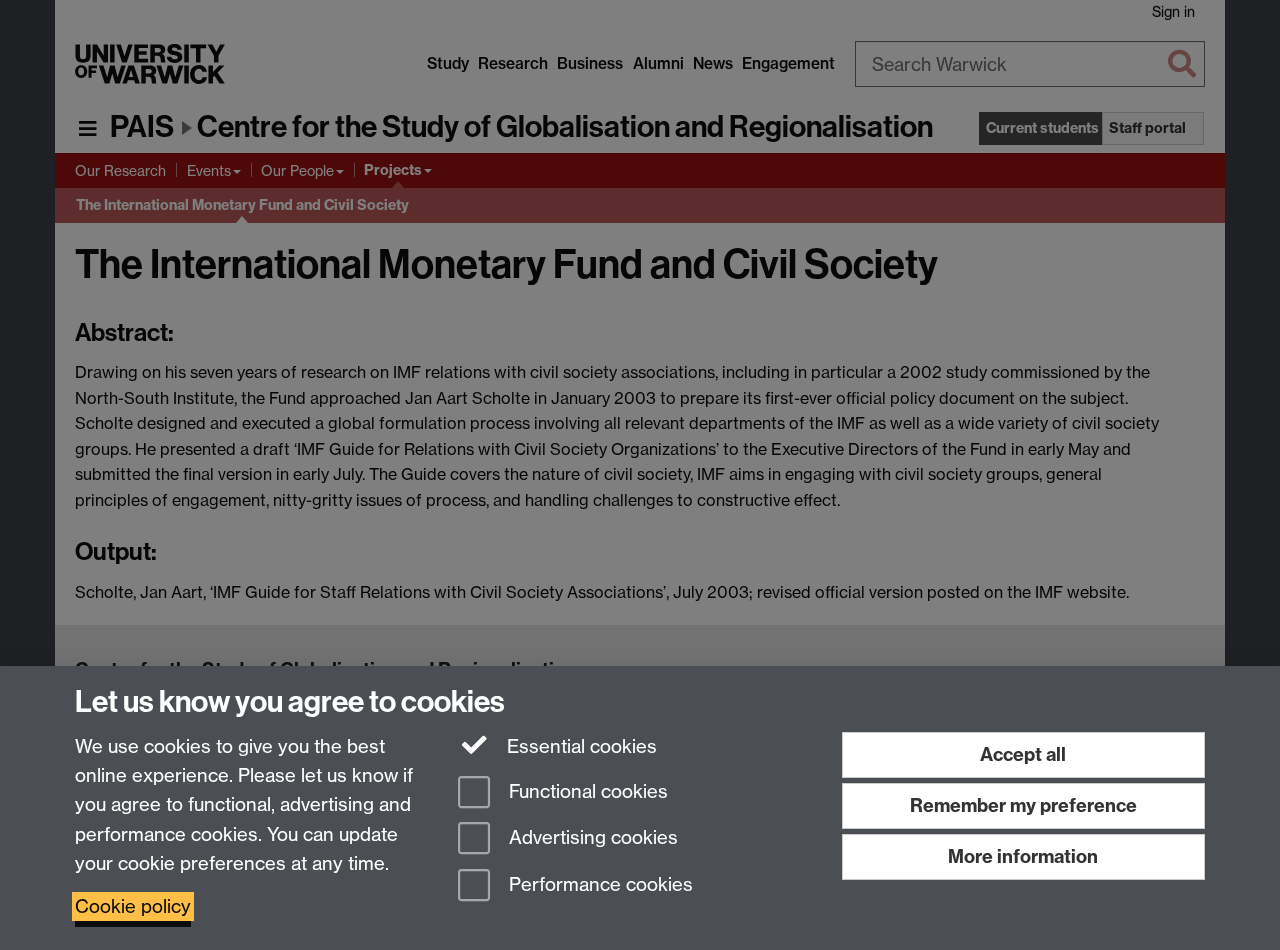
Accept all (1023, 754)
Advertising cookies (591, 838)
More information (1023, 856)
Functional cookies (586, 791)
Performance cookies (598, 885)
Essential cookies (579, 746)
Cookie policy (133, 906)
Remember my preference (1023, 805)
